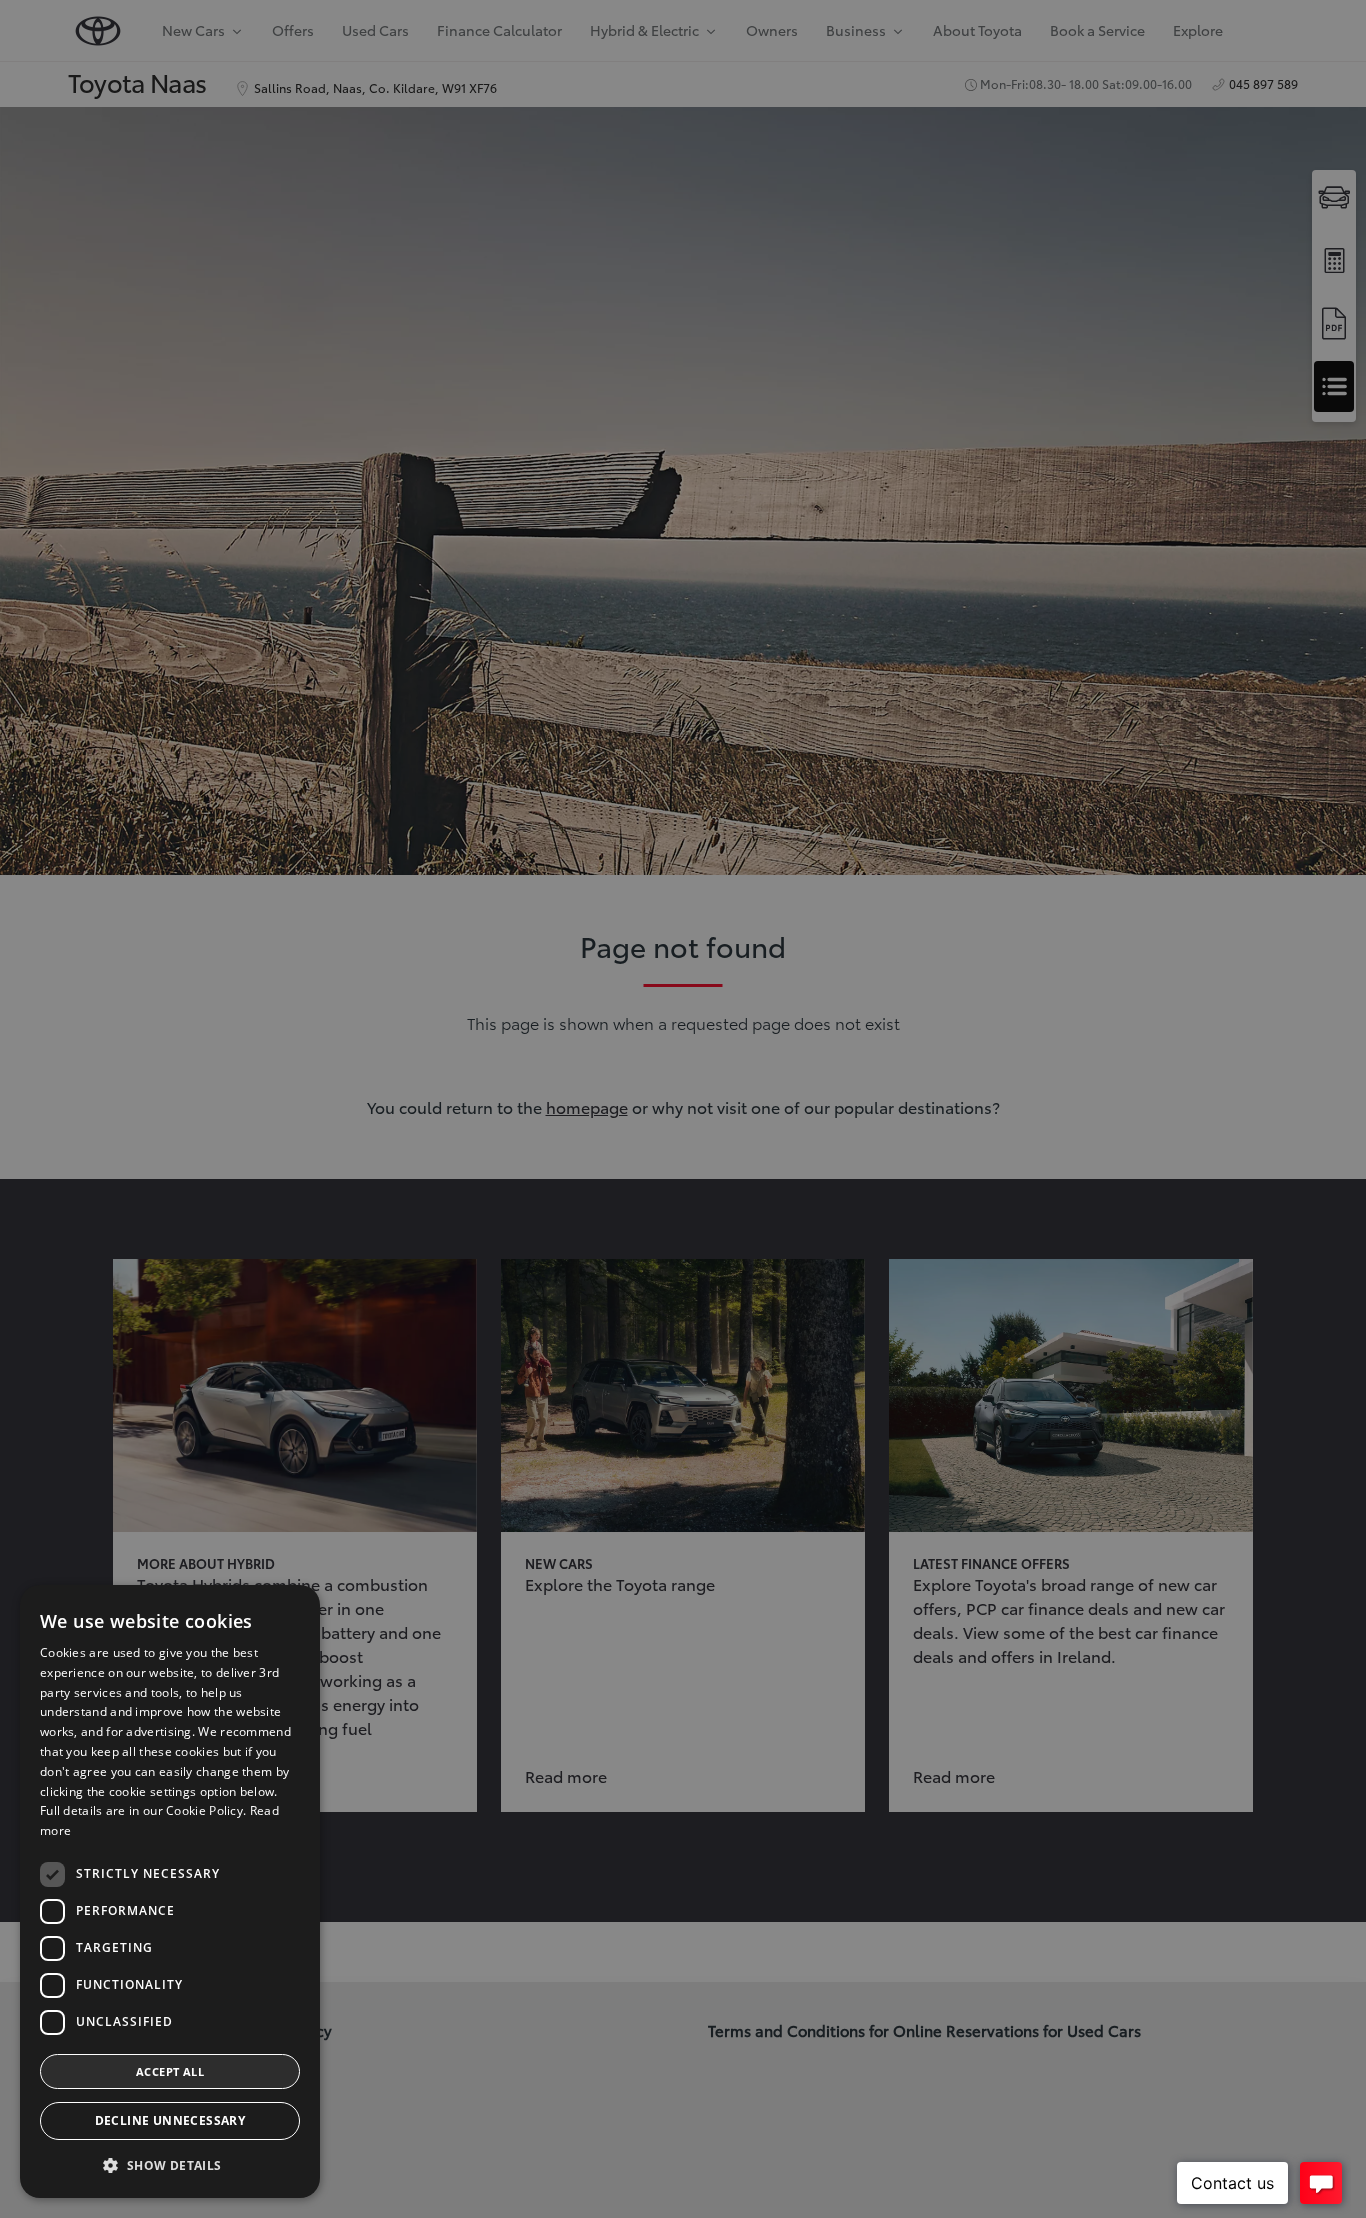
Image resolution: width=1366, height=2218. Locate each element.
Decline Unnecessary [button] (170, 2120)
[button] (170, 2165)
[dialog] (170, 1891)
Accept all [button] (170, 2071)
